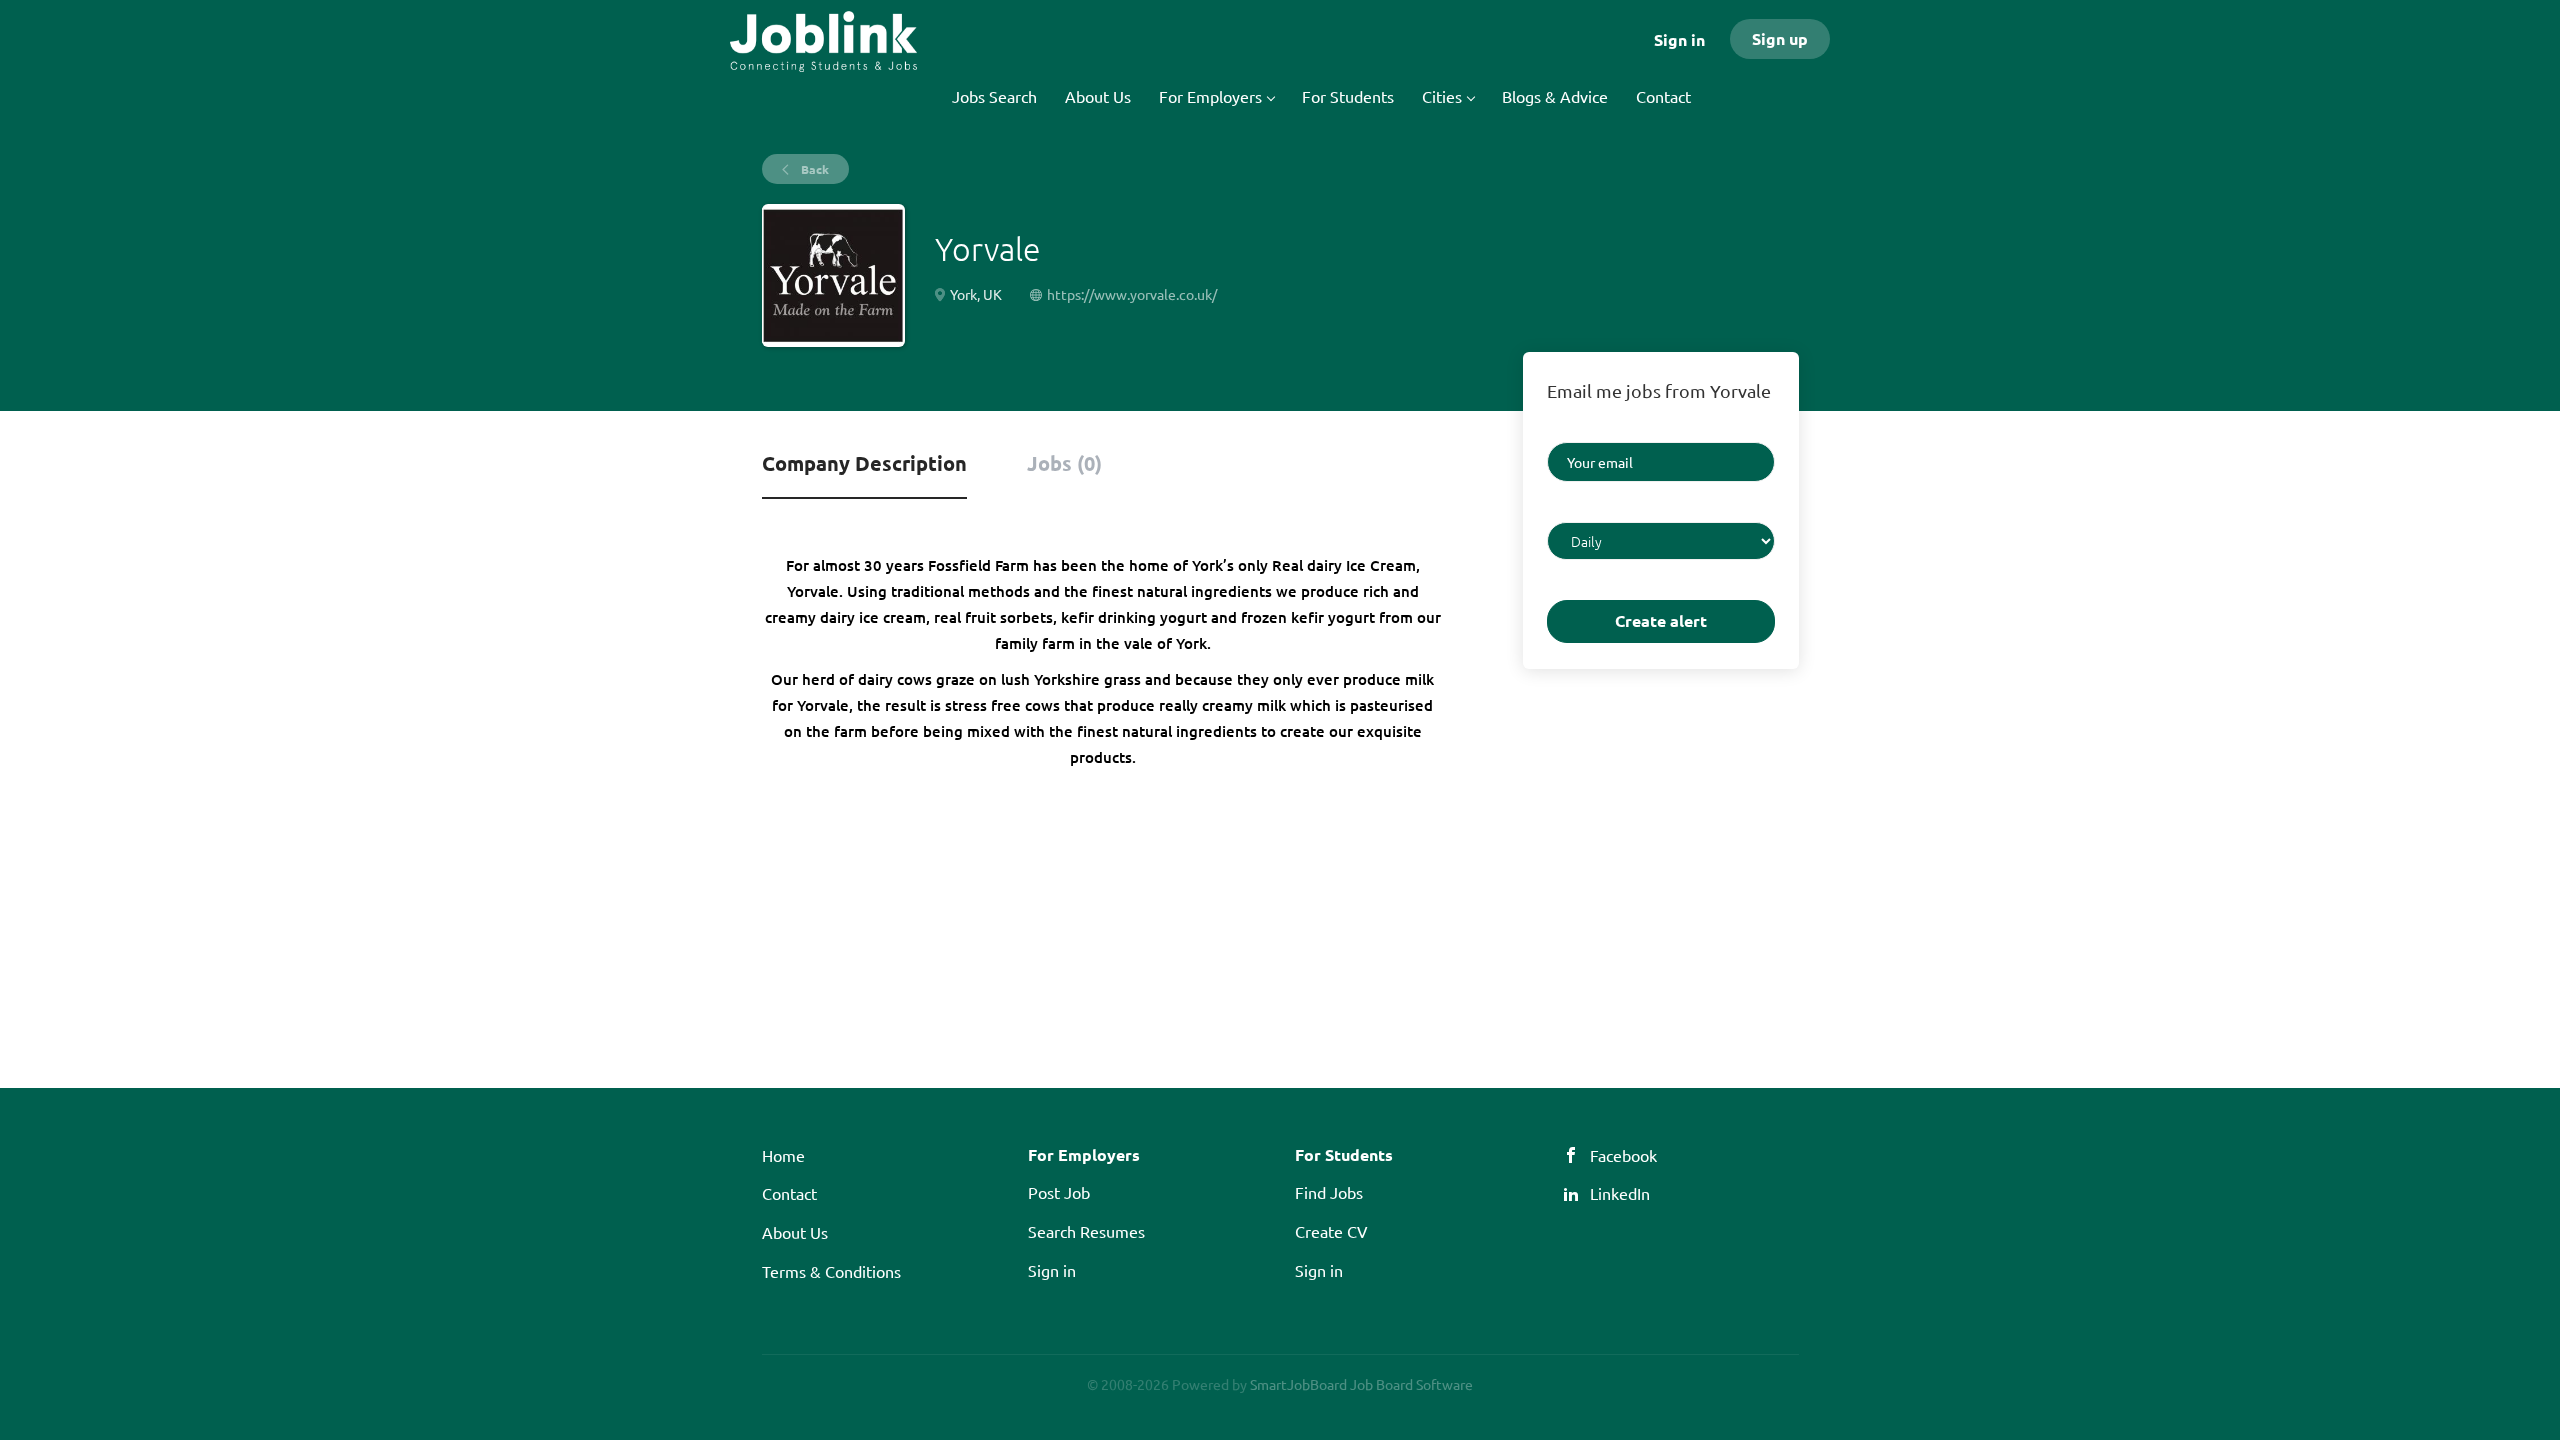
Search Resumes (1086, 1231)
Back (813, 169)
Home (783, 1155)
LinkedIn (1620, 1193)
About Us (795, 1232)
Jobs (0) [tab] (1064, 463)
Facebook (1623, 1155)
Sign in (1679, 39)
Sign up (1780, 38)
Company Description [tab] (864, 463)
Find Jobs (1329, 1192)
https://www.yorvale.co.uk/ (1132, 294)
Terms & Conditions (831, 1271)
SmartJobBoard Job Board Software (1361, 1384)
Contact (789, 1193)
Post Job (1059, 1192)
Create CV (1331, 1231)
